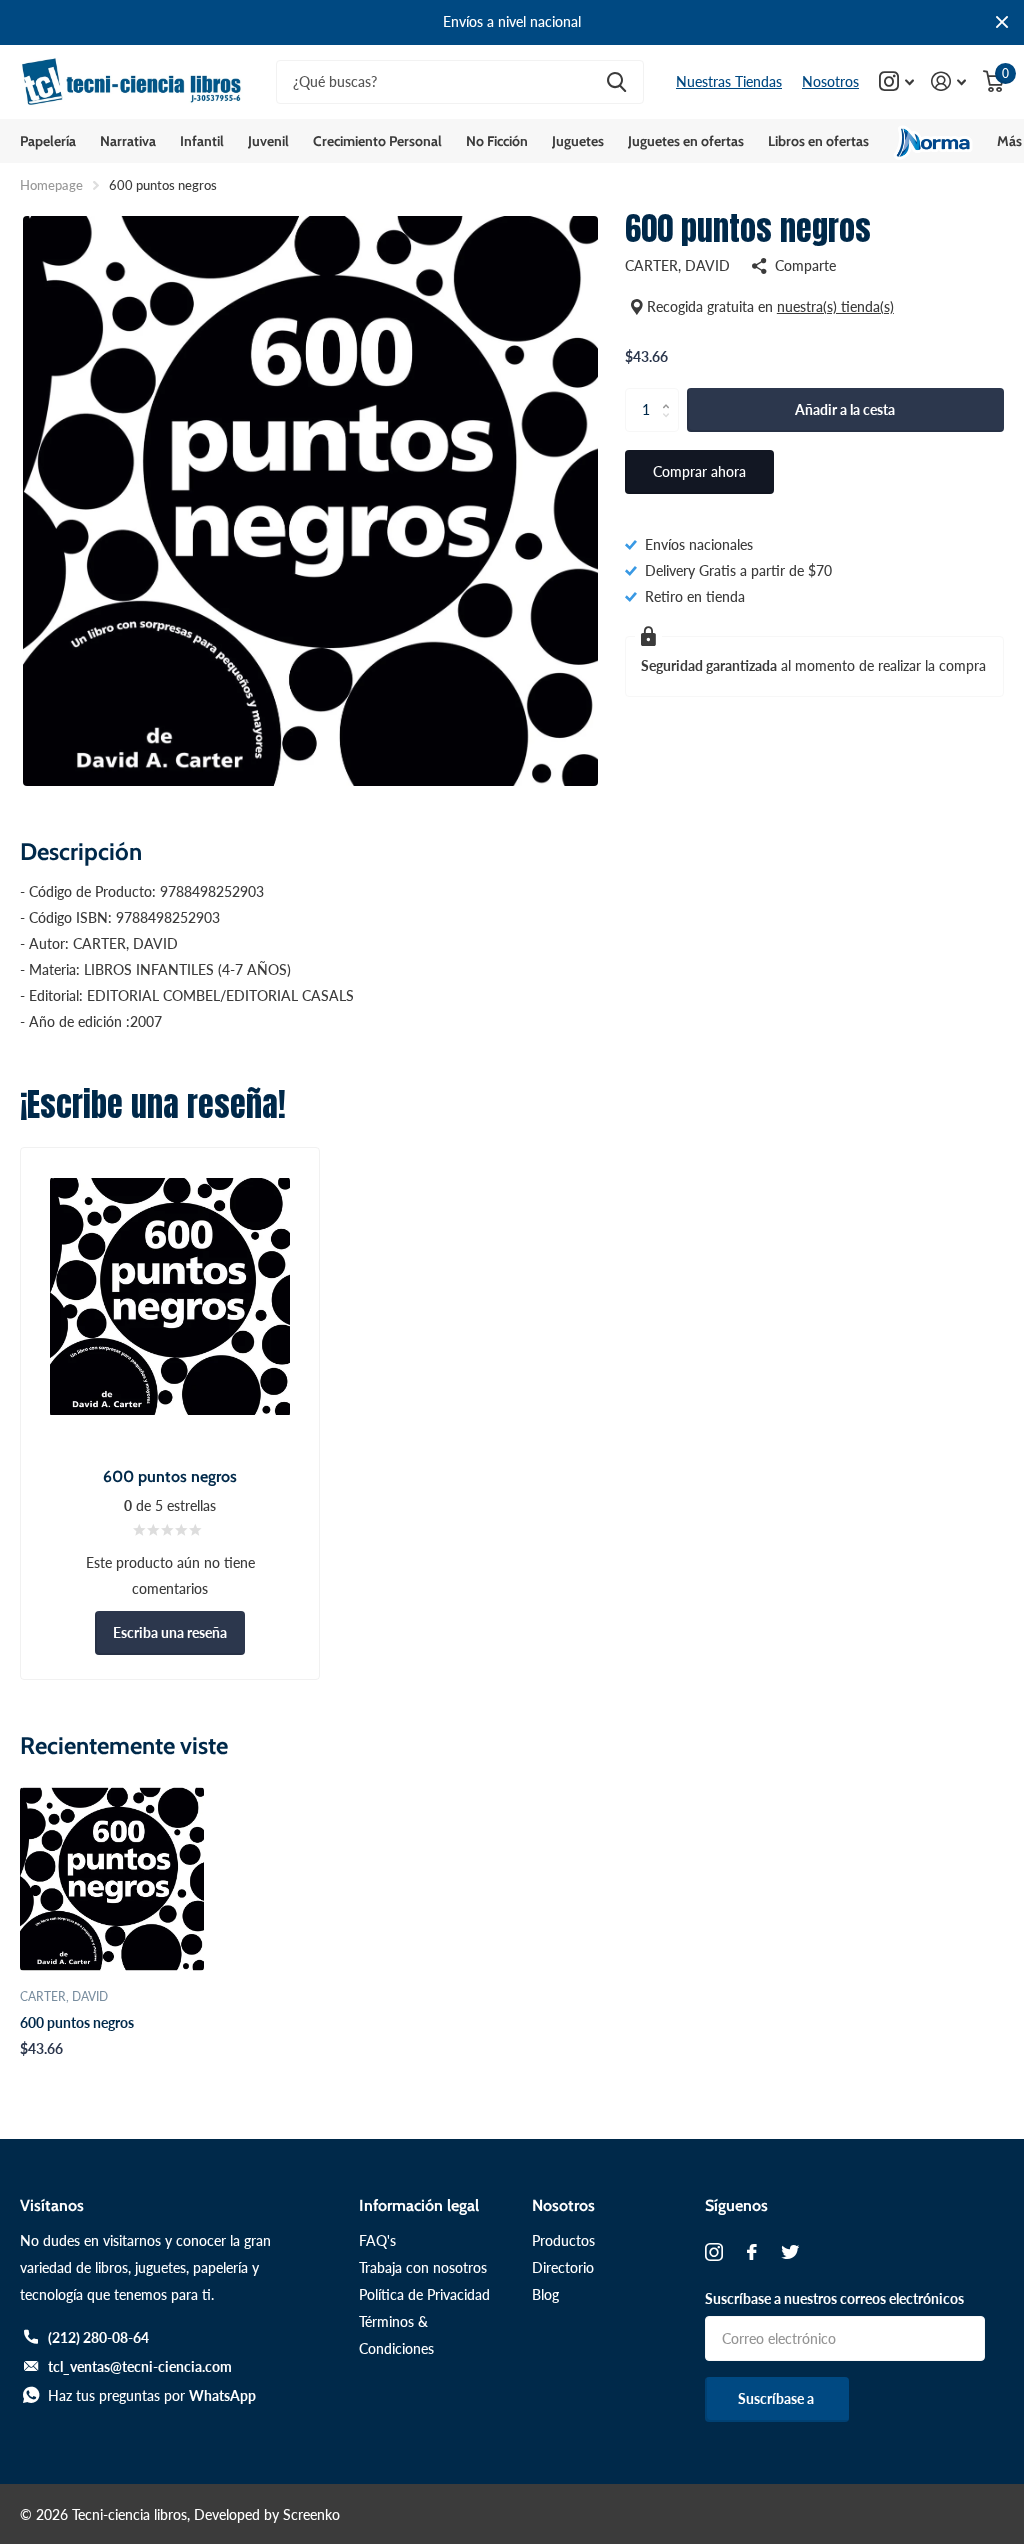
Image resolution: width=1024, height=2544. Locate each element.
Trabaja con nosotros (423, 2267)
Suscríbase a (777, 2398)
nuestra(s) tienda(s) (835, 306)
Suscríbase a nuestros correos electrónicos (834, 2298)
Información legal (419, 2205)
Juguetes (578, 141)
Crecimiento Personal (377, 141)
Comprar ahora (699, 471)
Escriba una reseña (170, 1632)
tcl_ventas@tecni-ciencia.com (140, 2366)
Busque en (616, 82)
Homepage (51, 185)
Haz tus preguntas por (152, 2395)
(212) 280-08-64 (98, 2337)
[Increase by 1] (671, 394)
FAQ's (377, 2240)
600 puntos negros (77, 2022)
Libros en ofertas (818, 141)
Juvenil (268, 141)
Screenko (311, 2514)
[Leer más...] (897, 81)
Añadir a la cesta (845, 409)
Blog (545, 2294)
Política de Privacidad (424, 2294)
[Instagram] (714, 2252)
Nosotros (830, 81)
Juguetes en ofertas (686, 141)
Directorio (563, 2267)
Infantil (202, 141)
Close (1002, 22)
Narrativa (128, 141)
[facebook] (752, 2252)
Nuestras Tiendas (729, 81)
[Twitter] (790, 2252)
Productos (563, 2240)
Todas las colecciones (48, 141)
